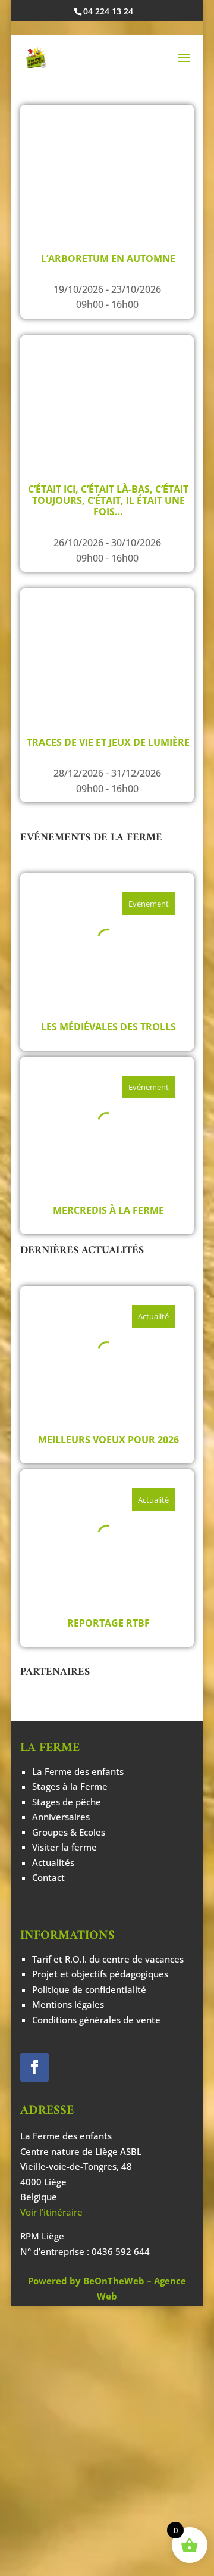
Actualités (53, 1862)
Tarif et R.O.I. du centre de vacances (108, 1959)
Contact (48, 1877)
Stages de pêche (67, 1802)
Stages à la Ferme (70, 1786)
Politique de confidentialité (89, 1989)
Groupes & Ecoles (69, 1832)
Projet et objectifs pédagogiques (100, 1974)
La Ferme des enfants (78, 1771)
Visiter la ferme (64, 1847)
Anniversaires (61, 1817)
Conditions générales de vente (96, 2020)
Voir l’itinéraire (51, 2212)
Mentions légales (68, 2004)
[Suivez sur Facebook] (34, 2067)
